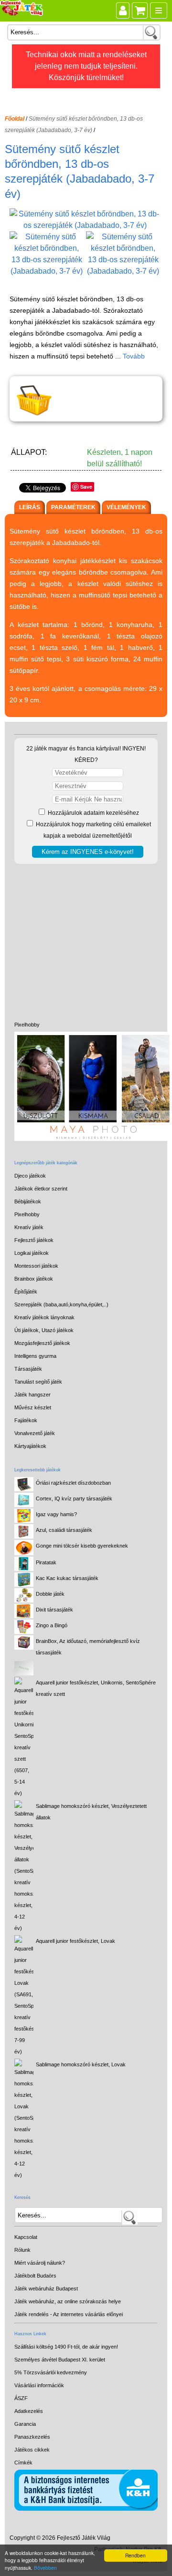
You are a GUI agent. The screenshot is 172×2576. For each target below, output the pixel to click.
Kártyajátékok (30, 1446)
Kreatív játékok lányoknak (44, 1317)
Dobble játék (50, 1594)
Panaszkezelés (32, 2437)
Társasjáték (28, 1369)
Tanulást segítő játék (38, 1382)
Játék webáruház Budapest (46, 2289)
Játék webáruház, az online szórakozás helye (68, 2301)
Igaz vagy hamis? (56, 1514)
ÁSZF (21, 2398)
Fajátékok (26, 1420)
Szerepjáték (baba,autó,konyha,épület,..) (61, 1304)
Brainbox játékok (34, 1279)
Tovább (134, 356)
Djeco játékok (30, 1176)
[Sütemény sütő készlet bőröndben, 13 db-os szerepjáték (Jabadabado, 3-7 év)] (86, 225)
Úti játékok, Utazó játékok (44, 1330)
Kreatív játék (29, 1227)
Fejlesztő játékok (34, 1240)
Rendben (135, 2555)
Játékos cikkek (32, 2450)
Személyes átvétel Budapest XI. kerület (60, 2360)
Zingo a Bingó (52, 1625)
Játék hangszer (32, 1395)
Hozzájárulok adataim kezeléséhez (93, 813)
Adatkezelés (29, 2411)
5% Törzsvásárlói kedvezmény (51, 2372)
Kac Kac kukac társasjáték (67, 1578)
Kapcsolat (26, 2237)
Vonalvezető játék (35, 1433)
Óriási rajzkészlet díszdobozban (73, 1483)
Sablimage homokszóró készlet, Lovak (81, 2064)
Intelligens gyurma (35, 1356)
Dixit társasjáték (54, 1610)
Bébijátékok (28, 1201)
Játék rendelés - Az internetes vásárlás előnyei (69, 2314)
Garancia (25, 2424)
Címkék (23, 2463)
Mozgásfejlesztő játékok (42, 1343)
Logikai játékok (32, 1253)
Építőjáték (26, 1292)
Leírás (30, 507)
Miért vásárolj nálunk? (40, 2263)
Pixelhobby (27, 1025)
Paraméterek (73, 507)
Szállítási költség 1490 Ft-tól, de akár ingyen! (66, 2347)
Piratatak (46, 1562)
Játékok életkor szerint (41, 1189)
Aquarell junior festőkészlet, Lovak (75, 1941)
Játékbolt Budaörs (35, 2276)
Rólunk (22, 2250)
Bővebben (45, 2568)
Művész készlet (33, 1407)
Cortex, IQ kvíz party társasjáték (74, 1498)
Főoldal (15, 119)
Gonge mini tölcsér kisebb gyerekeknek (82, 1546)
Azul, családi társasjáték (64, 1530)
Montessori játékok (36, 1266)
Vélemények (126, 507)
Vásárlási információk (39, 2385)
